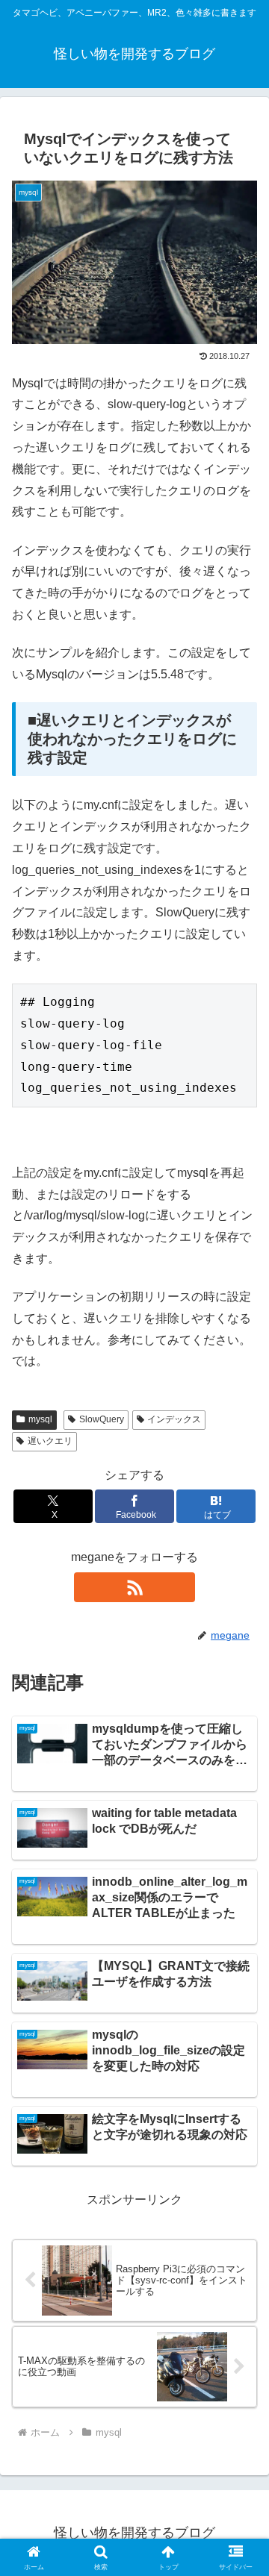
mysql (40, 1419)
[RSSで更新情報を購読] (134, 1587)
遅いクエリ (50, 1441)
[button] (240, 2065)
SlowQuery (102, 1419)
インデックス (174, 1419)
